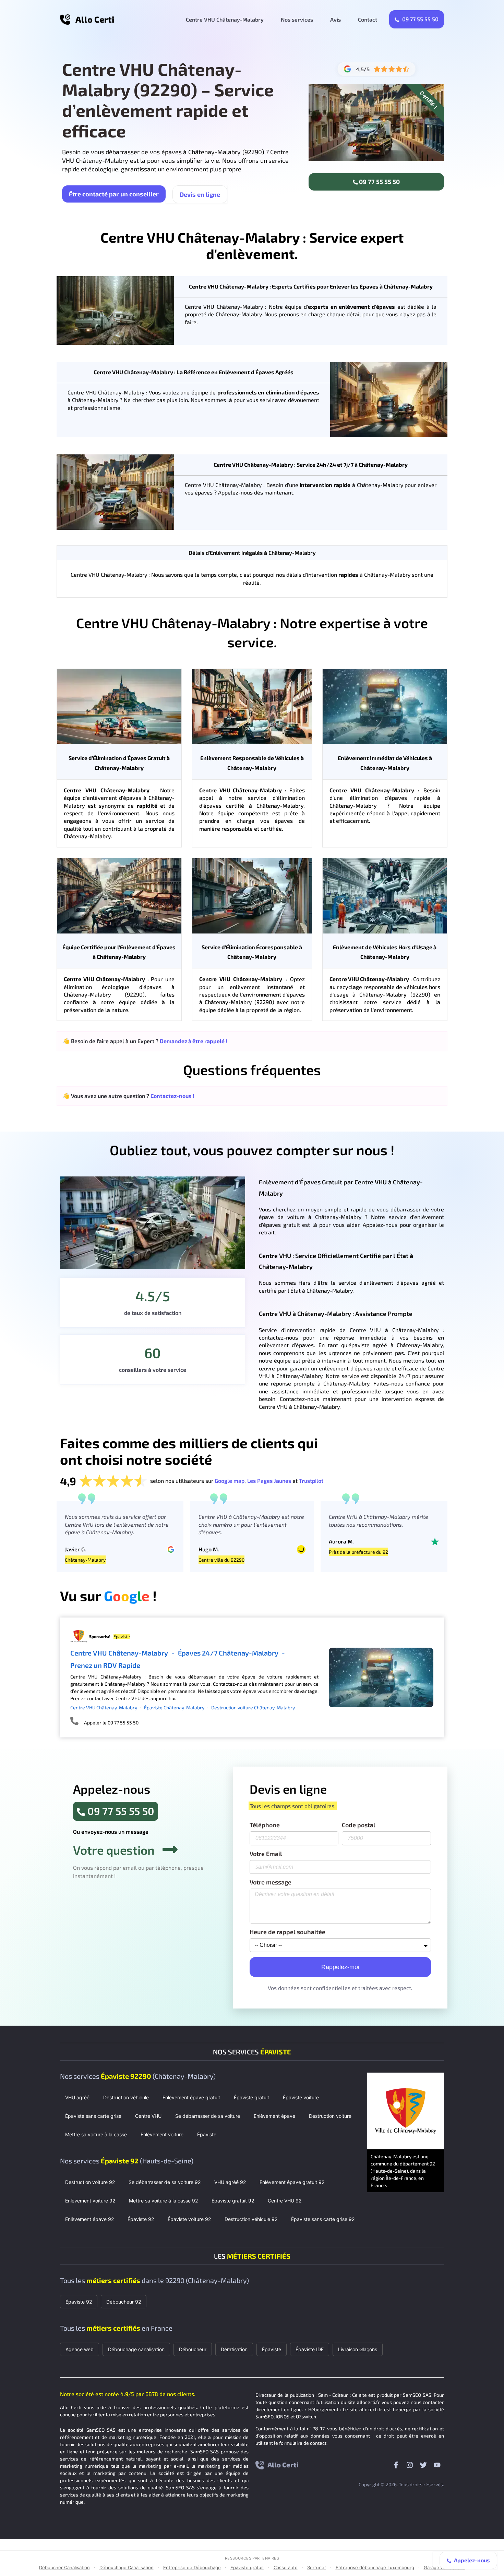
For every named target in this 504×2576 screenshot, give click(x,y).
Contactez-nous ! (172, 1096)
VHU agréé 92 (230, 2182)
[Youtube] (437, 2465)
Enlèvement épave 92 (89, 2219)
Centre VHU (148, 2116)
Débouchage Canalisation (127, 2567)
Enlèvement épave (274, 2116)
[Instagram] (410, 2465)
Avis (335, 19)
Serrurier (317, 2567)
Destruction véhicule (126, 2097)
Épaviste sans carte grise (93, 2116)
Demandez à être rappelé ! (194, 1041)
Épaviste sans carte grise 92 (323, 2219)
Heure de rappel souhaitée (287, 1932)
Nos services (297, 19)
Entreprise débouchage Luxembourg (375, 2567)
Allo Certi (95, 19)
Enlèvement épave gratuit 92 (292, 2182)
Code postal (359, 1825)
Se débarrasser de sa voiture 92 (165, 2182)
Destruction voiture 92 (90, 2182)
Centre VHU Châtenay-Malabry (225, 19)
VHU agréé (77, 2097)
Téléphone (265, 1825)
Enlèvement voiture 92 (90, 2201)
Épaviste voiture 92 (189, 2219)
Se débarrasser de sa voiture (208, 2116)
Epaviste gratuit (247, 2567)
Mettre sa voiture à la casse (96, 2134)
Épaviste (207, 2134)
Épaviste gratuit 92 (233, 2201)
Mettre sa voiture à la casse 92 (163, 2201)
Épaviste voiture (301, 2097)
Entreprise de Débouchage (192, 2567)
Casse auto (286, 2567)
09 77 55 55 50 (420, 19)
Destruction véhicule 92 (251, 2219)
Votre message (271, 1882)
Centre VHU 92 (285, 2201)
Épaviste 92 (141, 2219)
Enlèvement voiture (162, 2134)
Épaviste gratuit (251, 2097)
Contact (368, 19)
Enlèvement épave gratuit (191, 2097)
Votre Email (266, 1854)
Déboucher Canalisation (64, 2567)
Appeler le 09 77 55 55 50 (111, 1723)
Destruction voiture (330, 2116)
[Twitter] (423, 2465)
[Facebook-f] (396, 2465)
